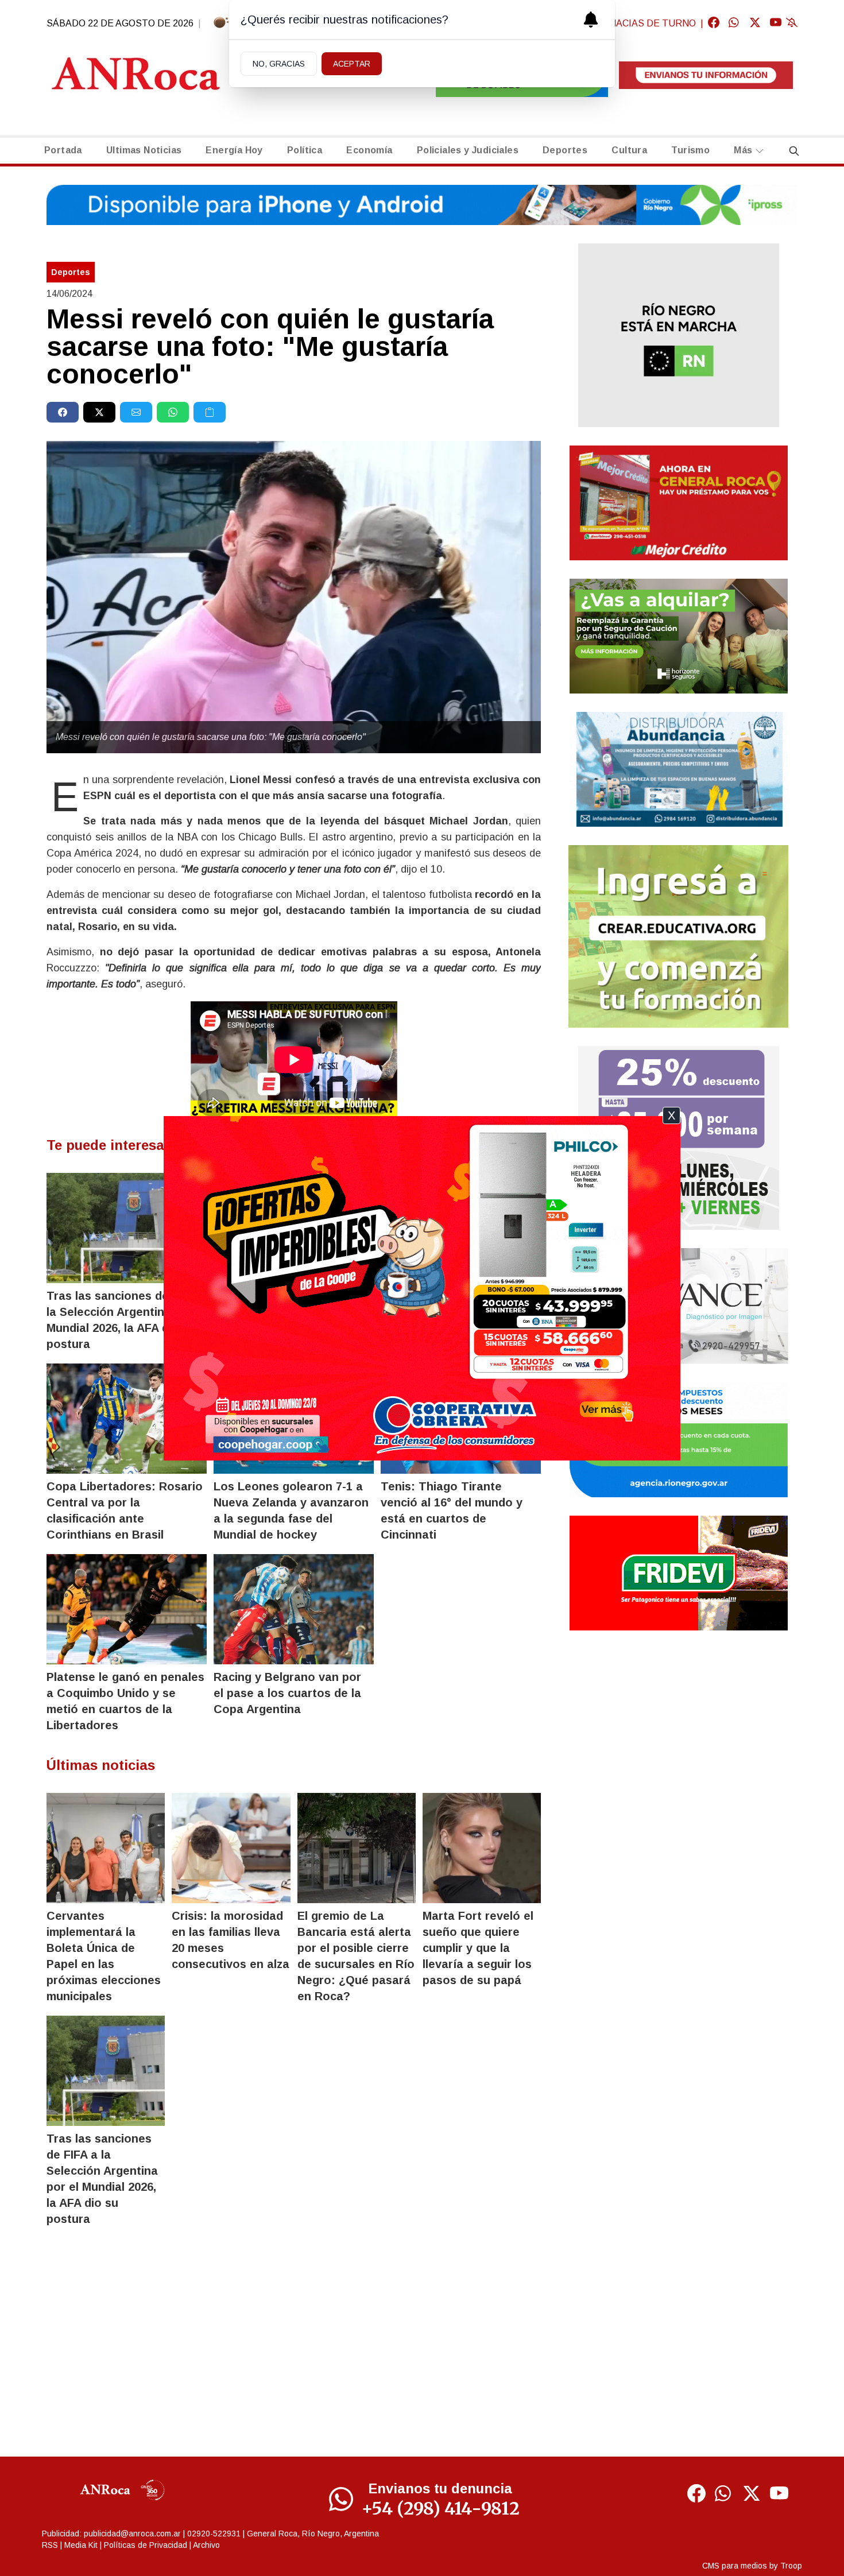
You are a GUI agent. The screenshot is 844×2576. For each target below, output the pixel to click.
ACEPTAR (352, 64)
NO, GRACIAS (279, 64)
